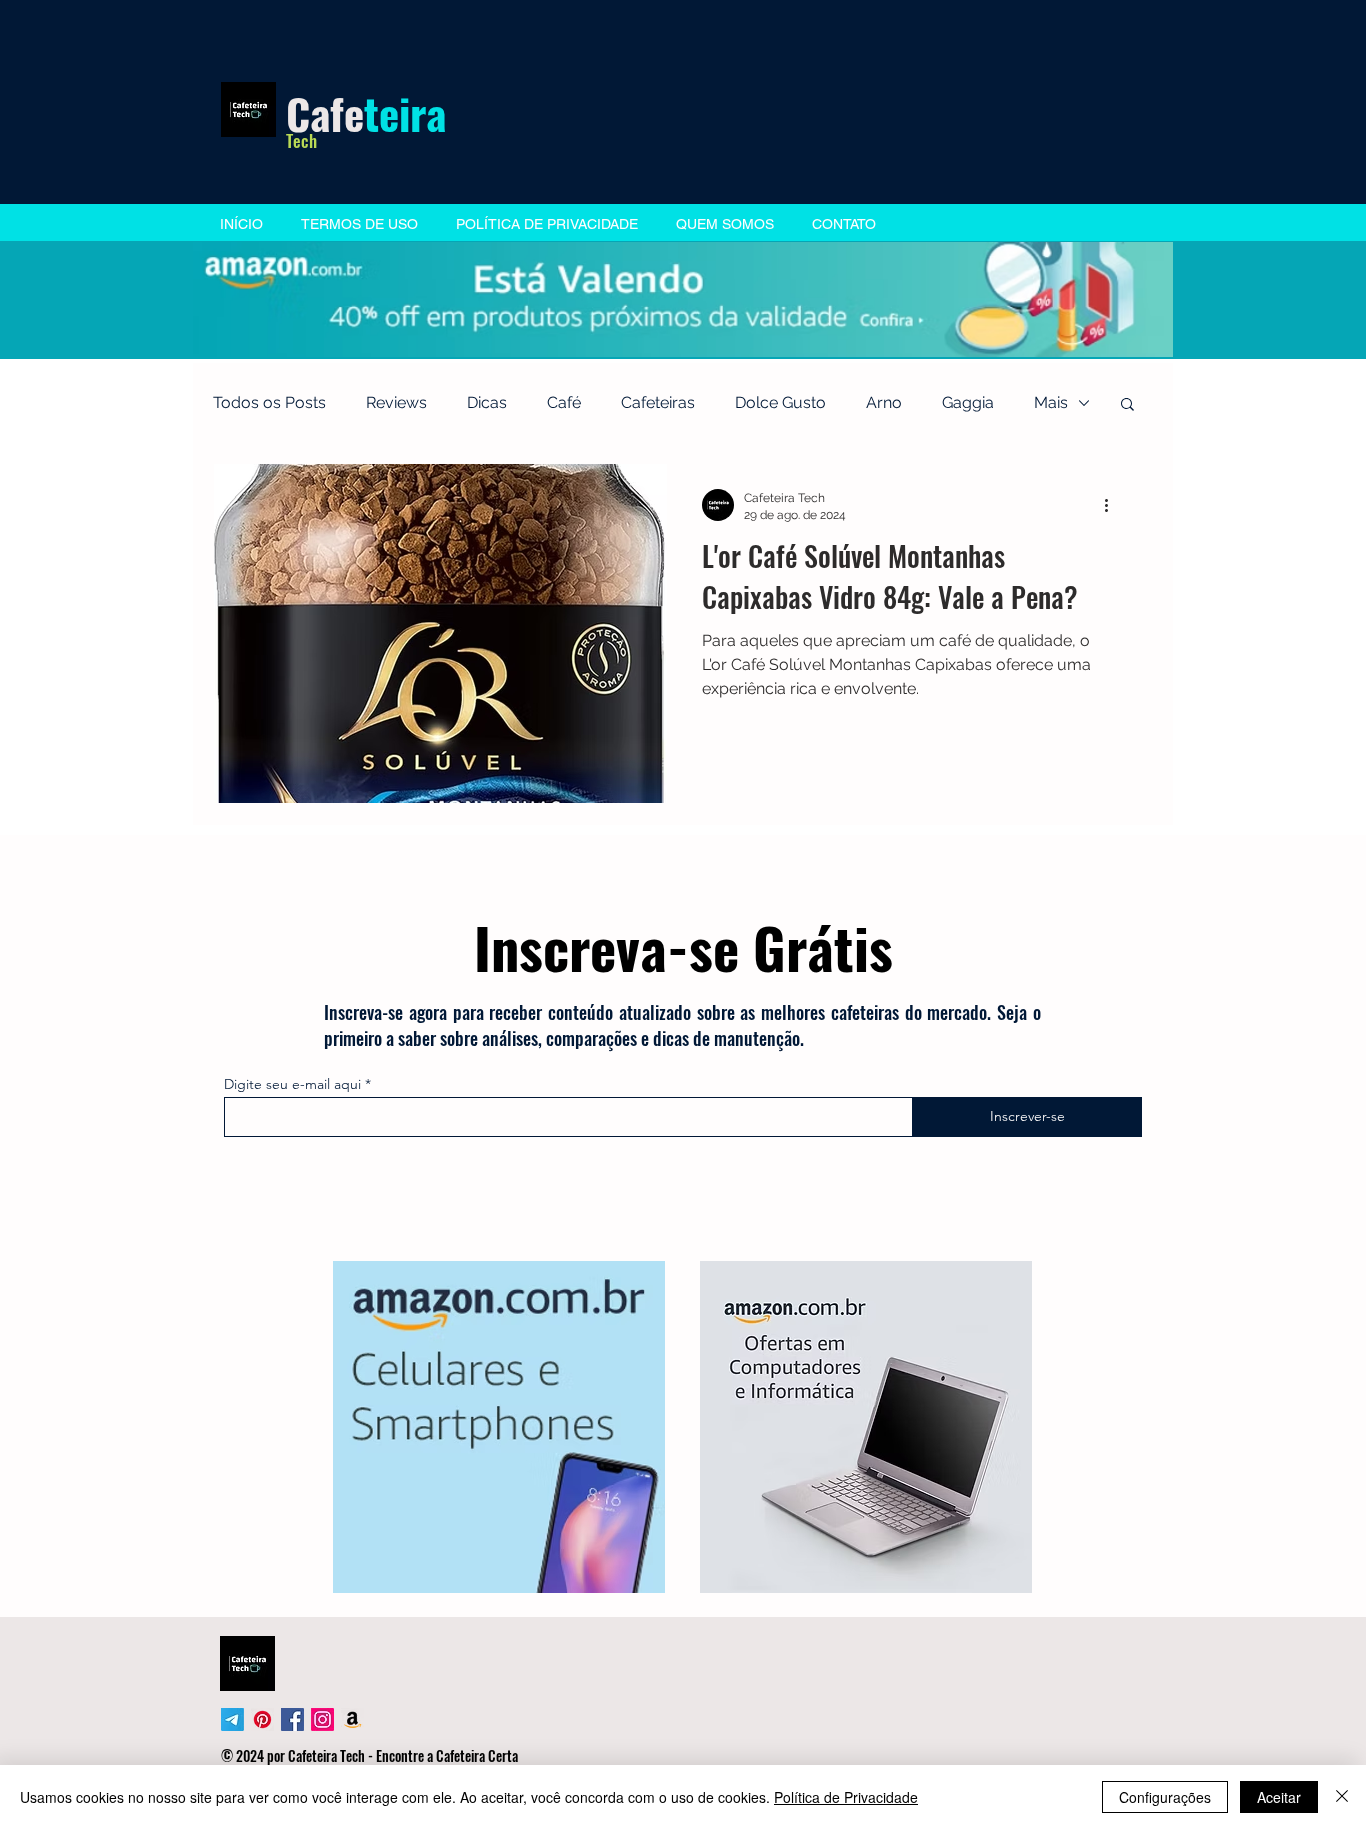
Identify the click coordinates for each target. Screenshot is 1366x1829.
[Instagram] (322, 1719)
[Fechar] (1342, 1797)
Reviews (396, 402)
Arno (884, 402)
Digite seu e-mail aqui (292, 1084)
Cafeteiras (658, 402)
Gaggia (968, 402)
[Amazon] (352, 1719)
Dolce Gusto (780, 402)
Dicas (487, 402)
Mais (1051, 402)
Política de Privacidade (846, 1797)
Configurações (1165, 1797)
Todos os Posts (269, 402)
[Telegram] (232, 1719)
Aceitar (1279, 1797)
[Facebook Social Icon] (292, 1719)
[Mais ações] (1113, 505)
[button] (1127, 405)
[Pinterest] (262, 1719)
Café (564, 402)
